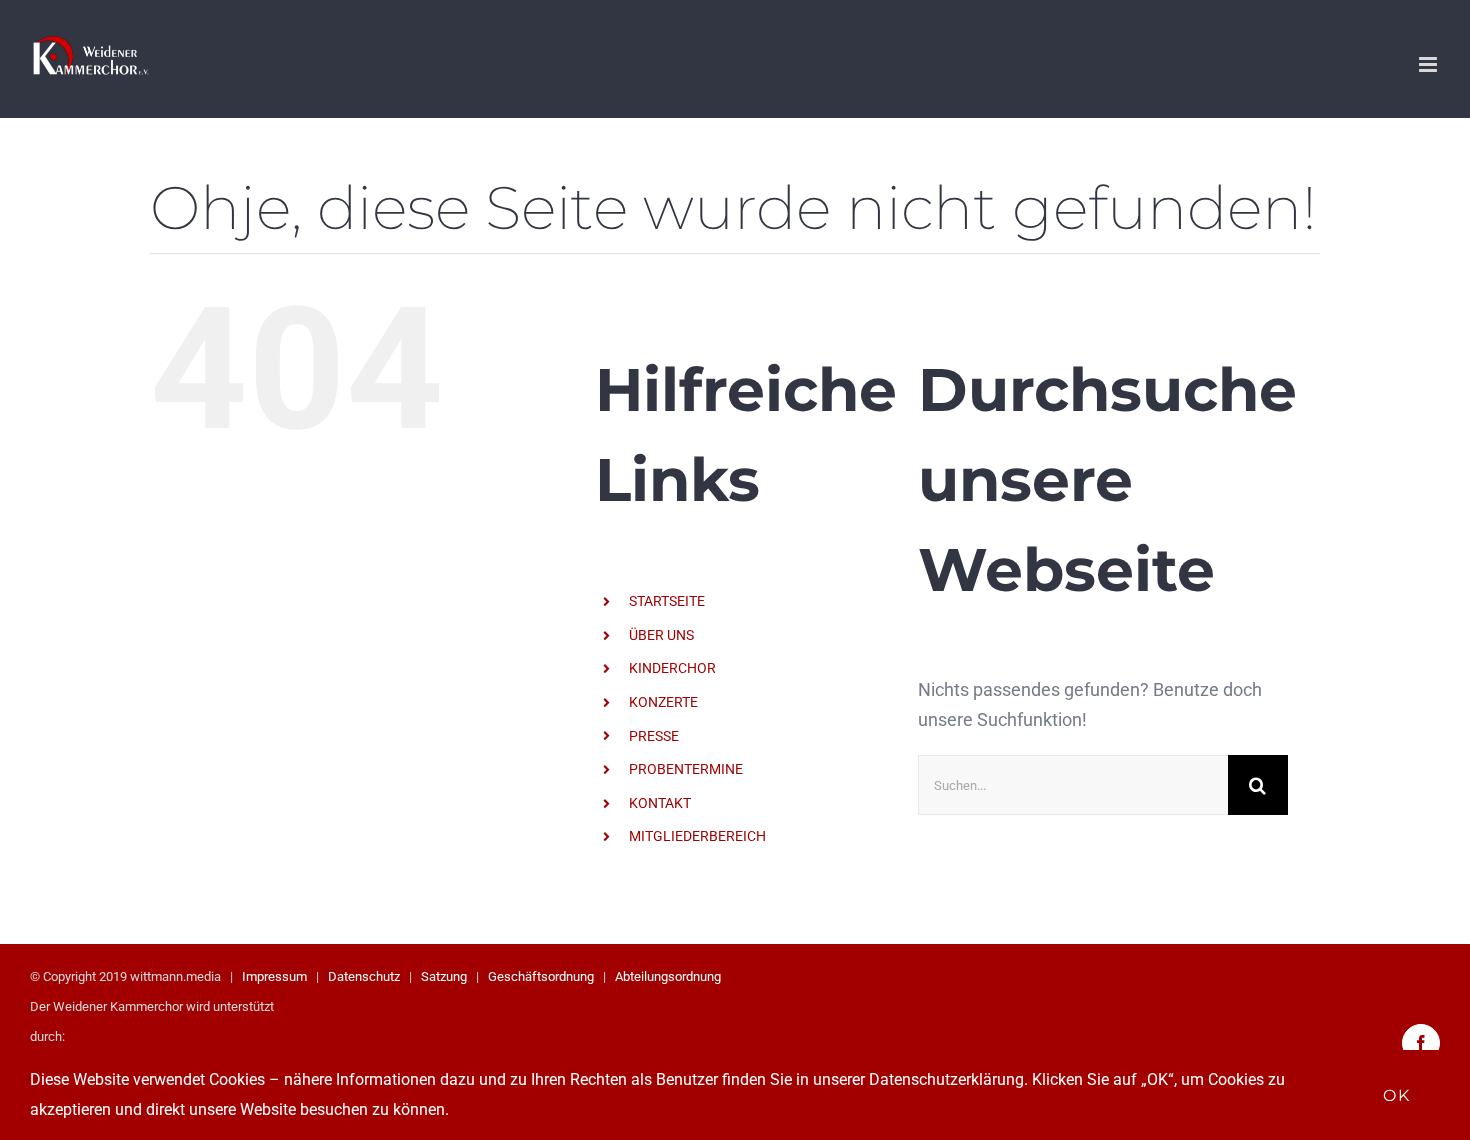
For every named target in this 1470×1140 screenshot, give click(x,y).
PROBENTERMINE (686, 769)
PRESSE (654, 736)
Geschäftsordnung (541, 976)
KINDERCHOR (672, 668)
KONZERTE (663, 702)
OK (1397, 1095)
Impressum (274, 976)
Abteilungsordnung (668, 976)
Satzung (444, 976)
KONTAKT (660, 803)
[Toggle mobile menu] (1429, 64)
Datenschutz (364, 976)
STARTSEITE (667, 601)
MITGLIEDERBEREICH (697, 836)
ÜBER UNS (661, 635)
